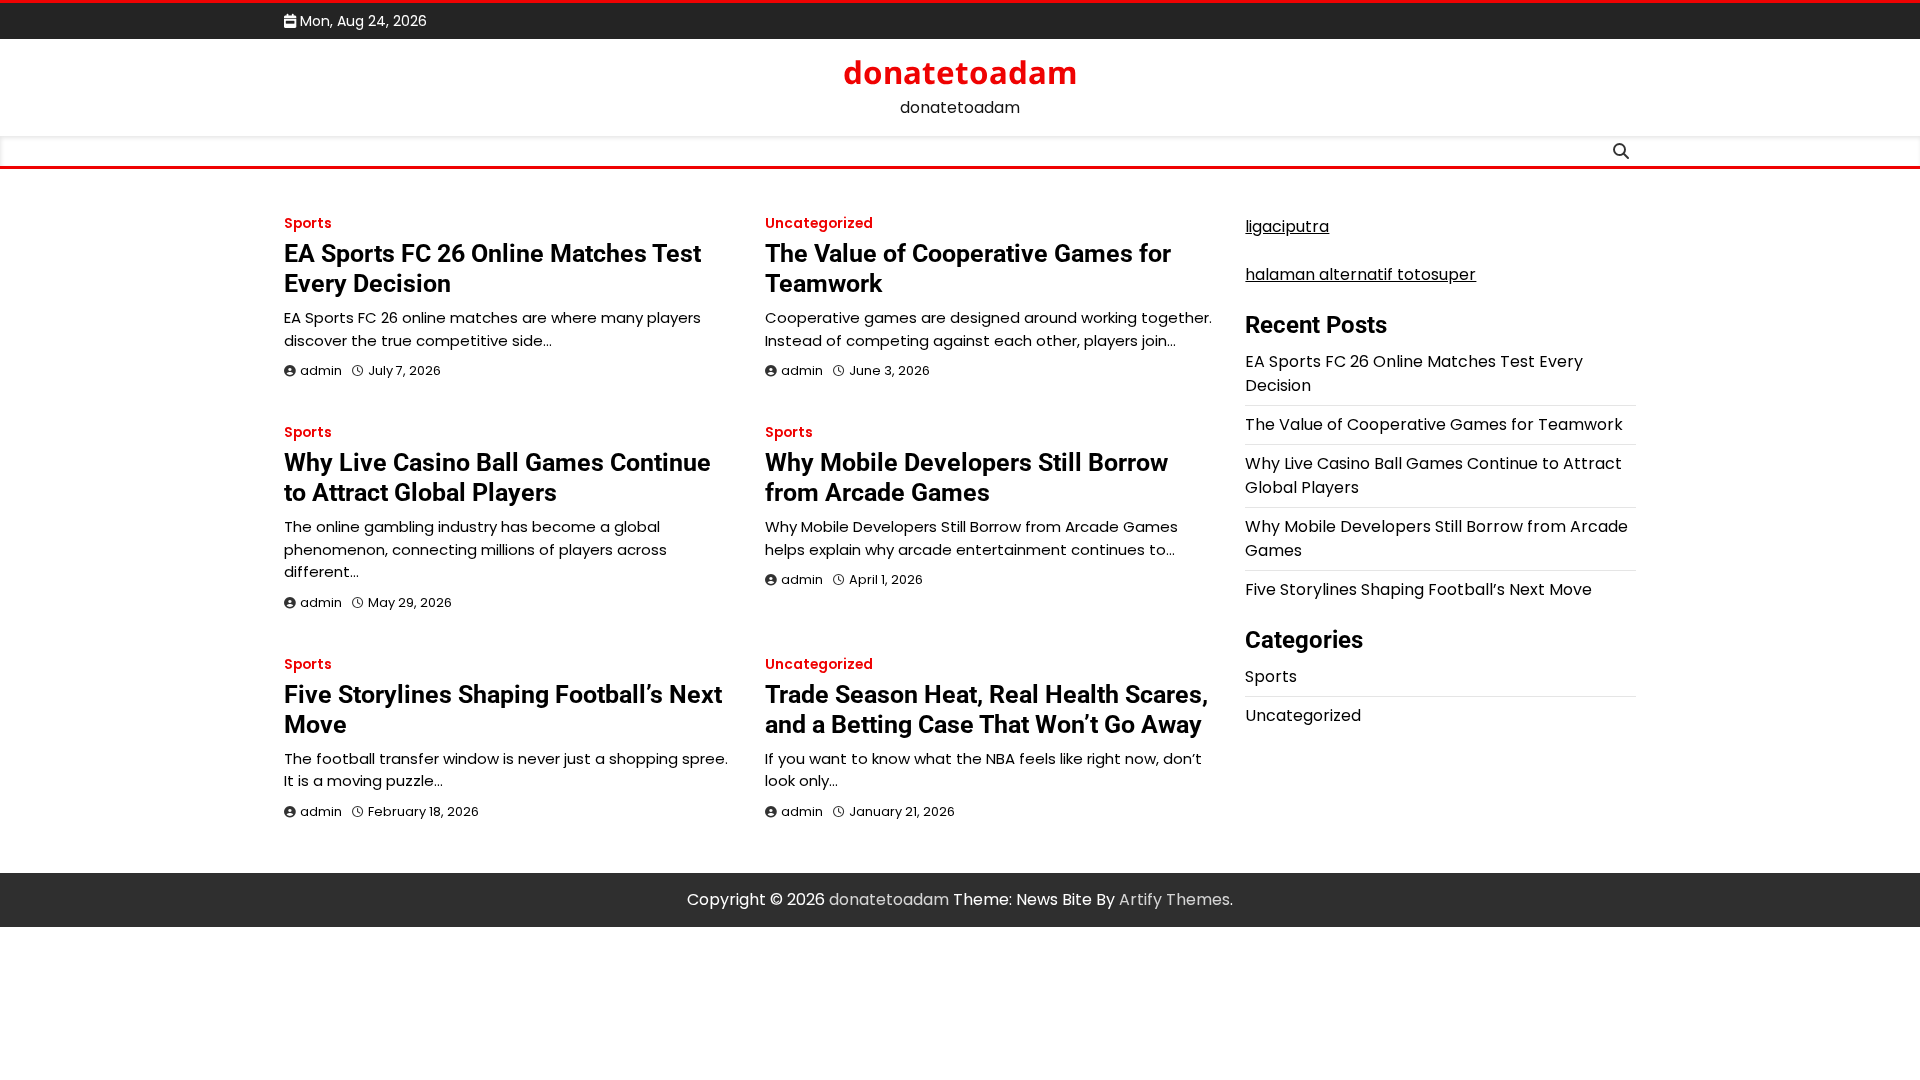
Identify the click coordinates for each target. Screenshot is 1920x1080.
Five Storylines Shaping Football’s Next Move (1418, 589)
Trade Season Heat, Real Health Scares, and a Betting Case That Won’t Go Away (986, 709)
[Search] (1621, 151)
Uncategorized (819, 223)
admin (321, 370)
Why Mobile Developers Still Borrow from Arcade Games (966, 477)
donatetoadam (960, 72)
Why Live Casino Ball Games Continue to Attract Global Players (497, 477)
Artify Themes (1174, 899)
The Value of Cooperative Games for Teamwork (1434, 424)
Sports (308, 223)
